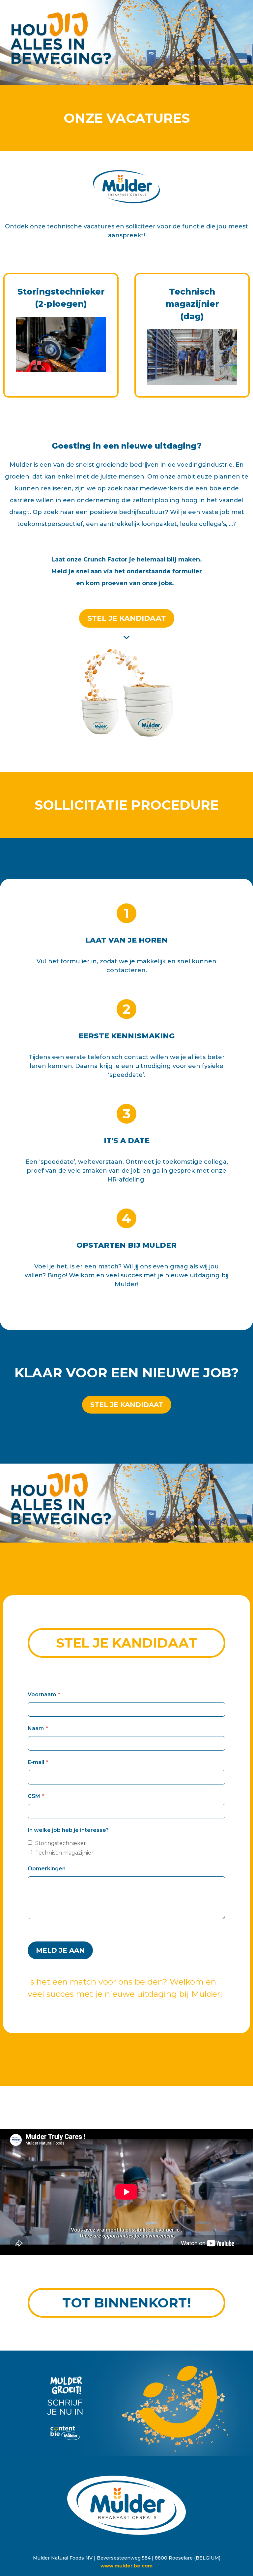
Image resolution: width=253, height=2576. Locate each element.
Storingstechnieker (61, 1843)
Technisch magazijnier (64, 1853)
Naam (36, 1728)
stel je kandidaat (127, 618)
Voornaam (42, 1694)
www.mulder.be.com (126, 2566)
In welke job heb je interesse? (68, 1830)
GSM (34, 1796)
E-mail (36, 1762)
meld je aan (60, 1950)
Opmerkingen (47, 1869)
